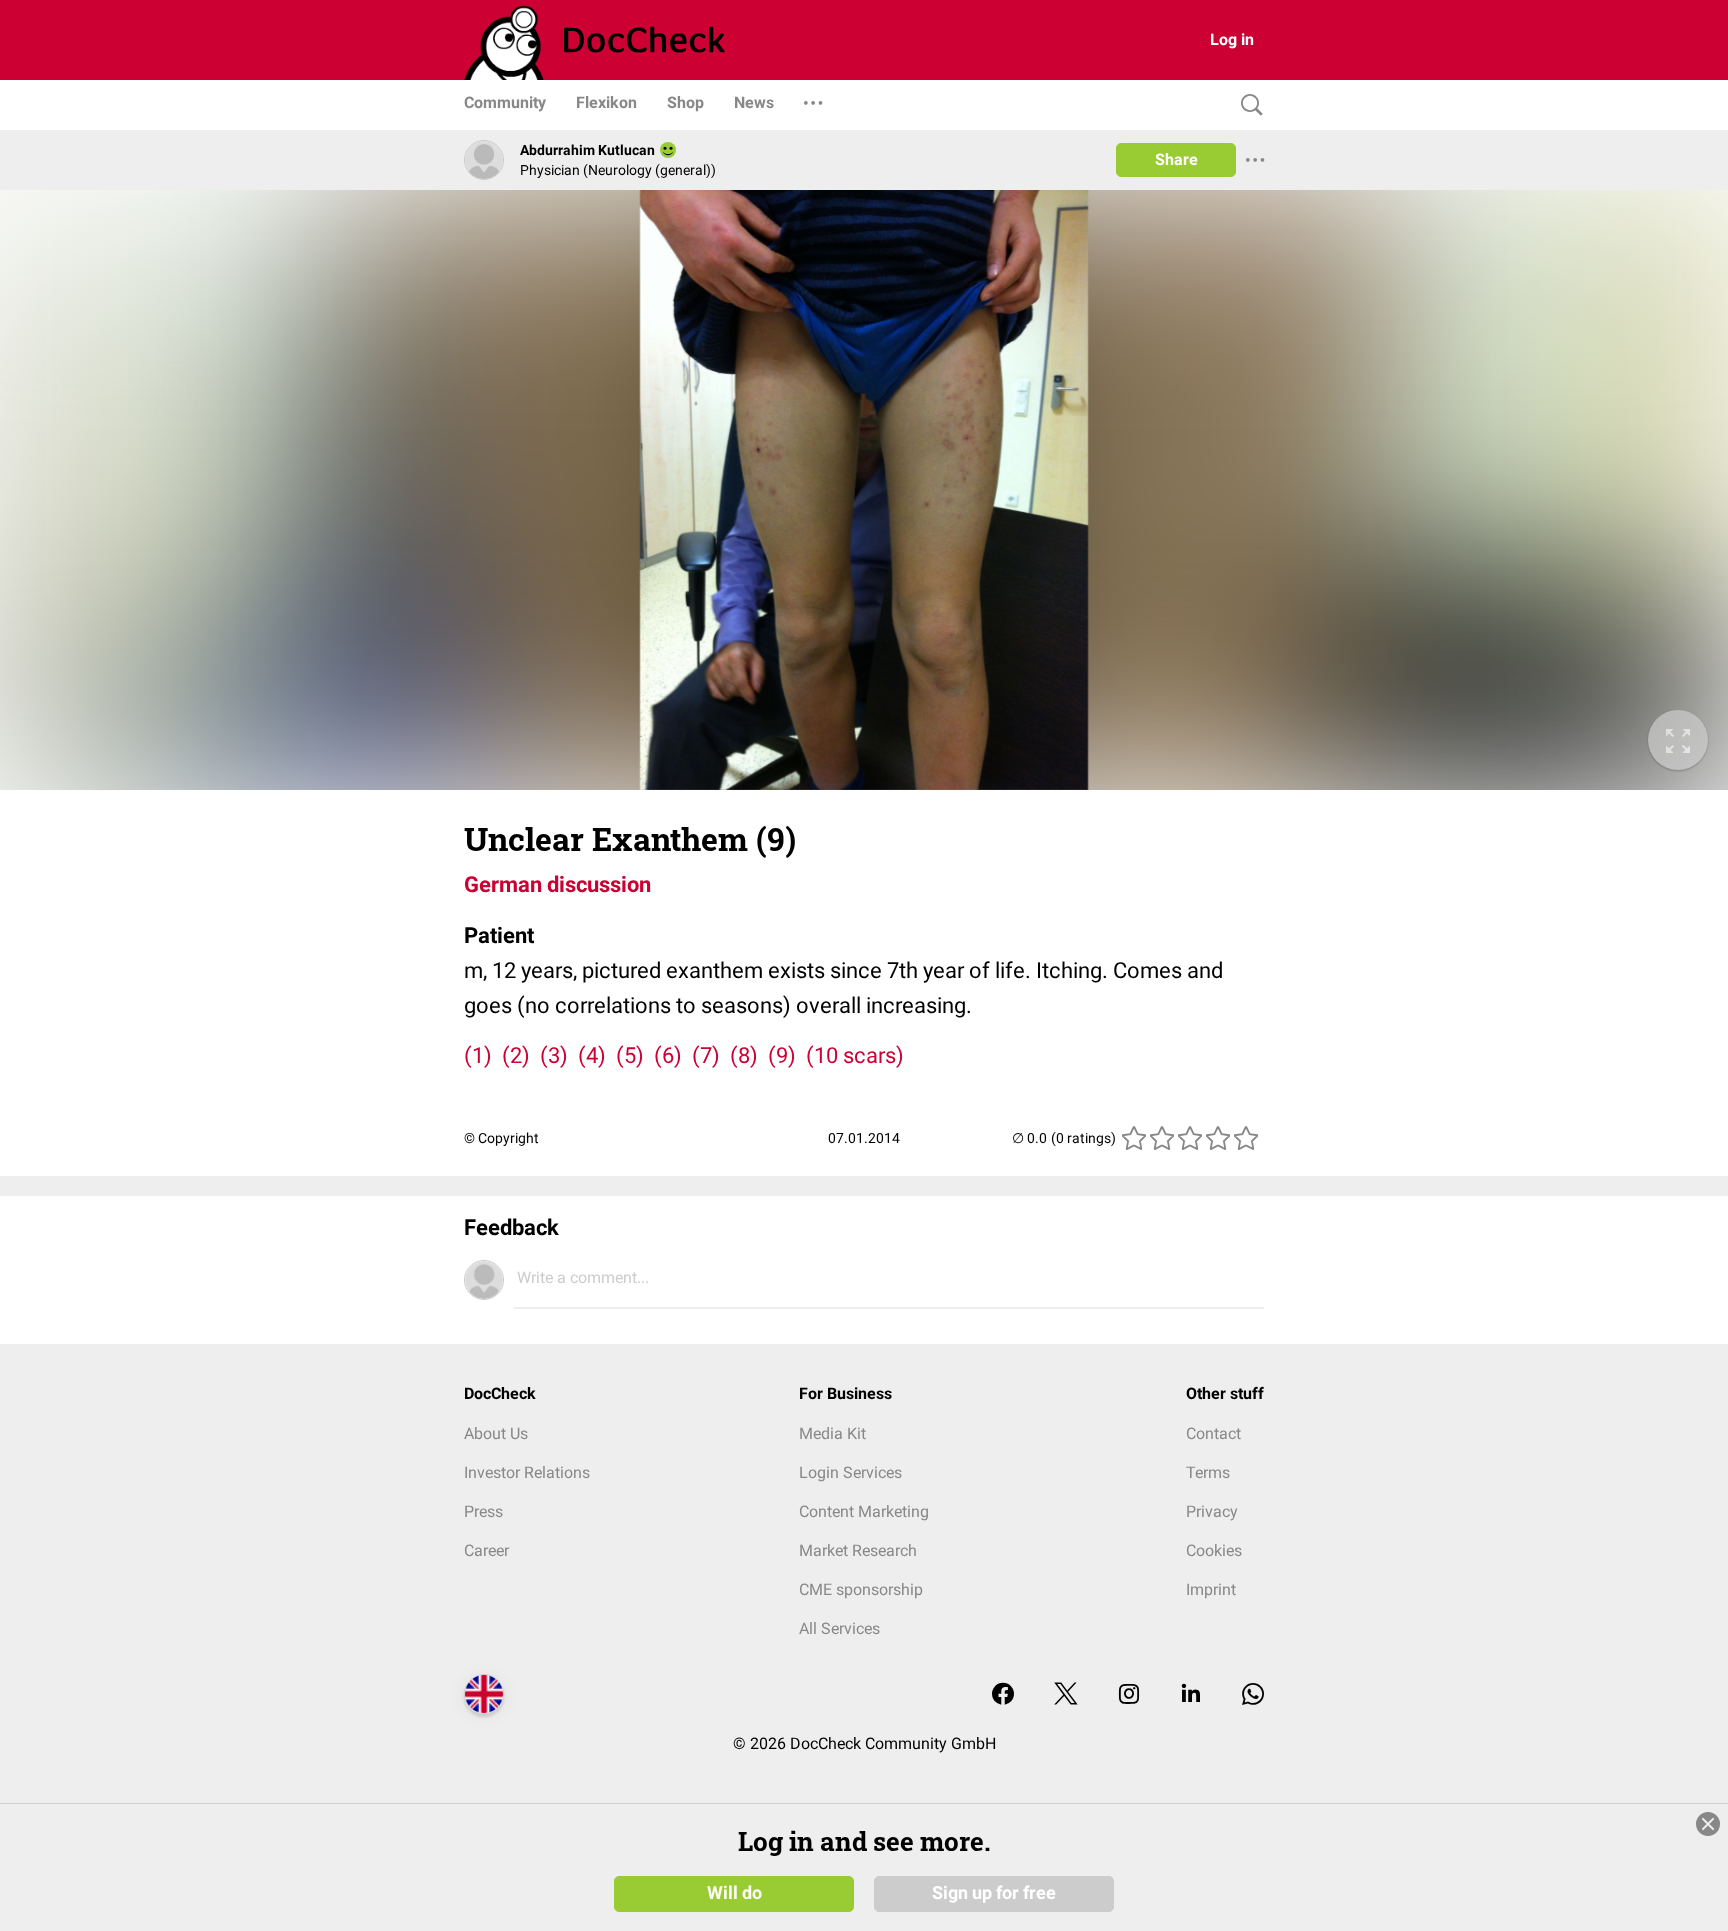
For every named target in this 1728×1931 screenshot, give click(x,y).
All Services (839, 1628)
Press (483, 1511)
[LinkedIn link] (1191, 1695)
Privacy (1212, 1511)
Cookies (1214, 1550)
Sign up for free (994, 1893)
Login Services (850, 1472)
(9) (782, 1055)
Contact (1213, 1433)
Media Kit (832, 1433)
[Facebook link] (1003, 1695)
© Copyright (501, 1138)
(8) (744, 1055)
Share (1176, 159)
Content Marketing (864, 1511)
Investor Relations (527, 1472)
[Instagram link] (1129, 1695)
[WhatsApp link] (1253, 1695)
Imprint (1211, 1589)
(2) (516, 1055)
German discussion (557, 884)
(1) (478, 1055)
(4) (592, 1055)
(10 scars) (855, 1055)
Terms (1208, 1472)
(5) (630, 1055)
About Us (496, 1433)
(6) (668, 1055)
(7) (706, 1055)
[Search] (1247, 105)
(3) (554, 1055)
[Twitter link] (1066, 1695)
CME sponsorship (861, 1589)
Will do (734, 1893)
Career (486, 1550)
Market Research (858, 1550)
